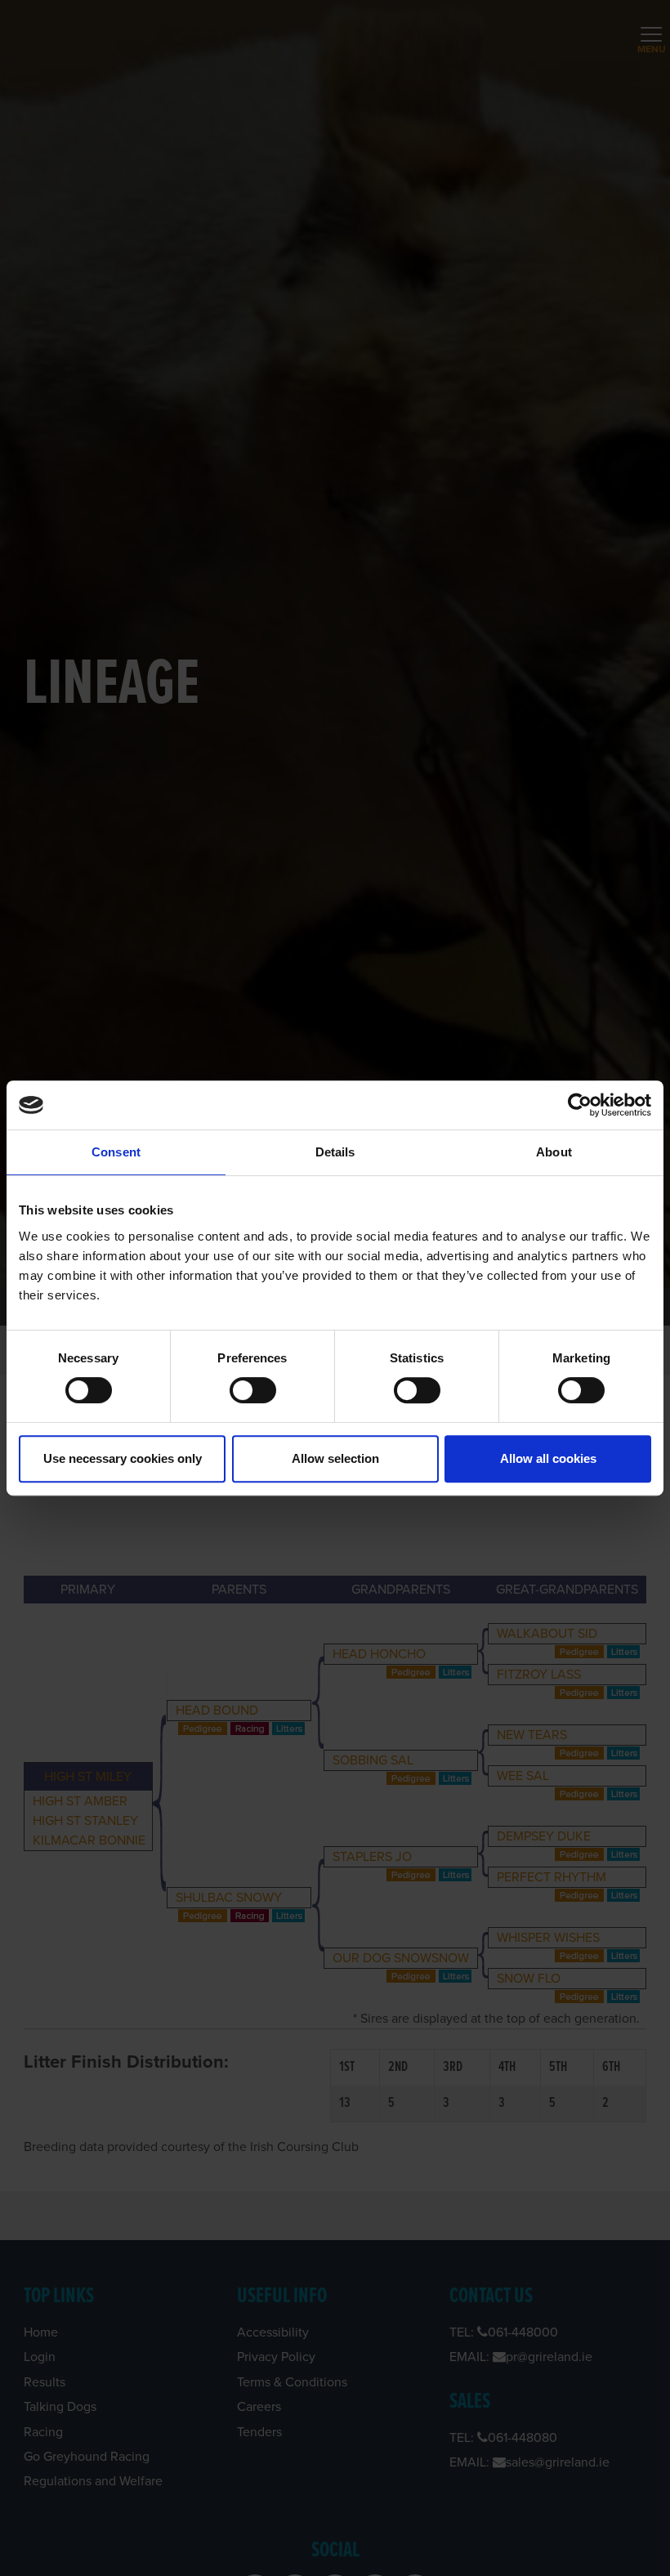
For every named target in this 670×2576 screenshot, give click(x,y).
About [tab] (554, 1152)
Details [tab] (335, 1152)
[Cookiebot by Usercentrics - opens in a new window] (580, 1105)
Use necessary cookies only (123, 1458)
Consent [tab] (116, 1152)
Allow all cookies (548, 1458)
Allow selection (335, 1458)
